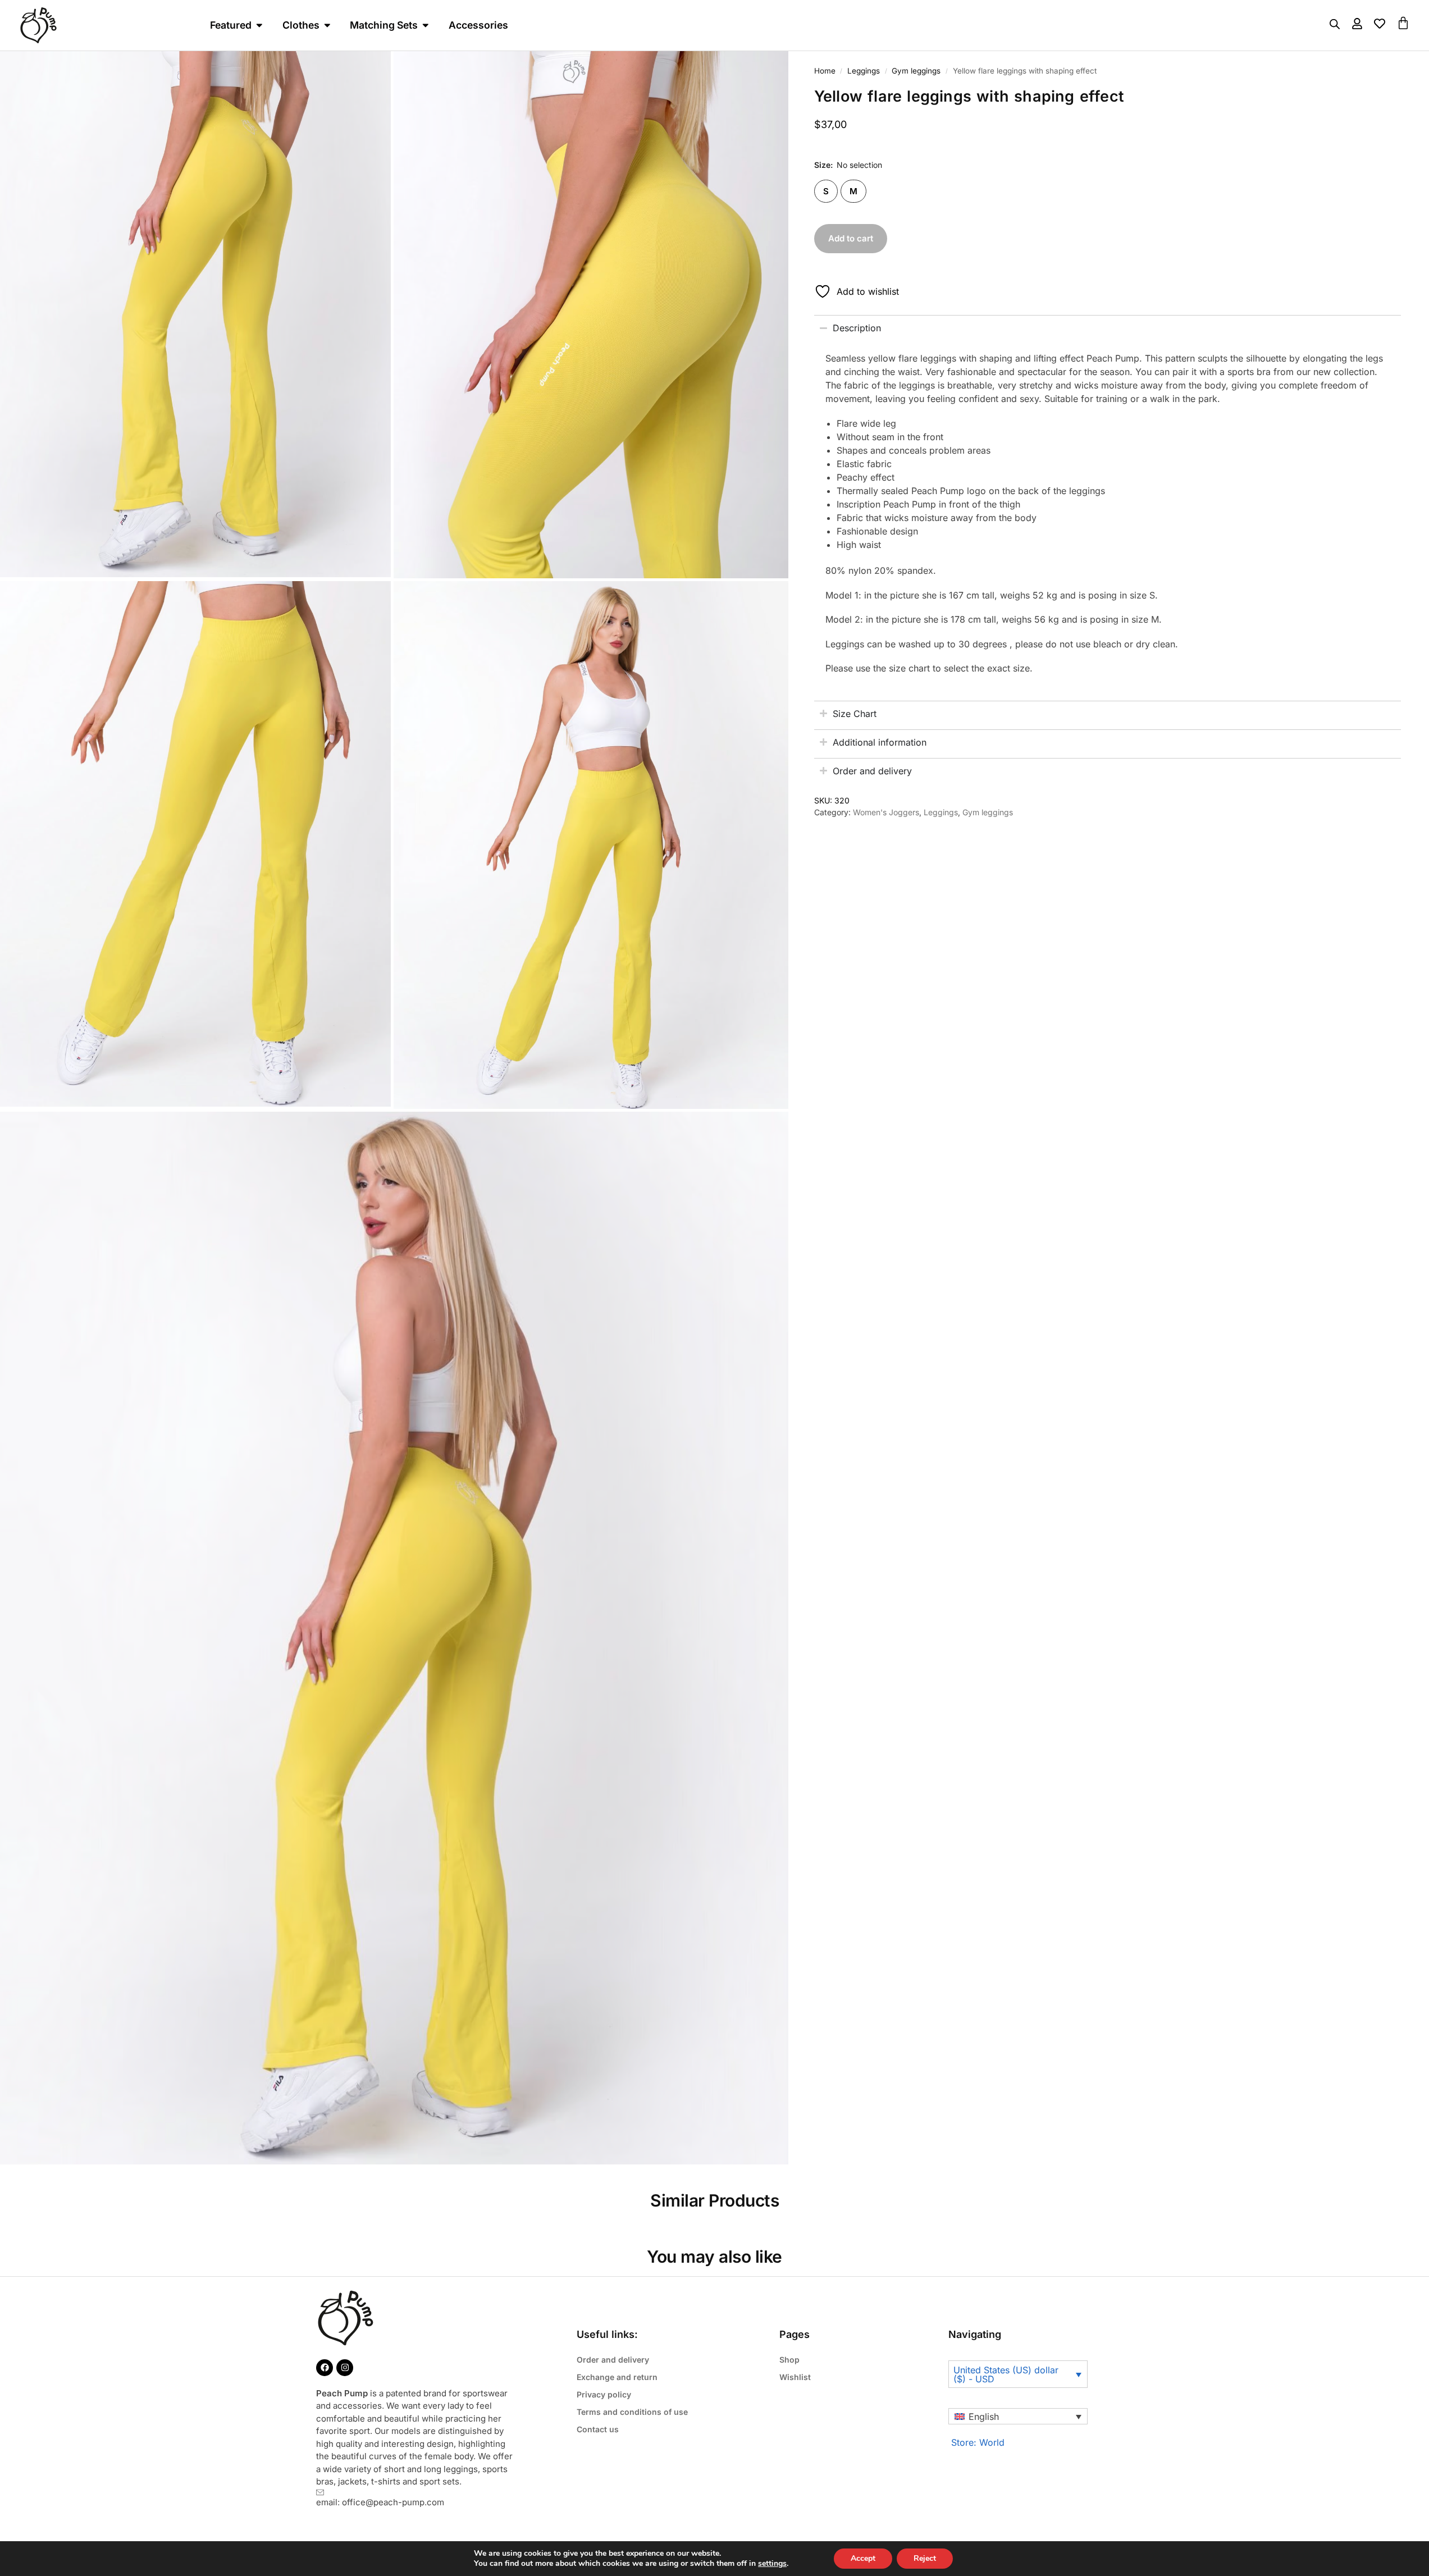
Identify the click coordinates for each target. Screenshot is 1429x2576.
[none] (1018, 2417)
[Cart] (1403, 23)
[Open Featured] (259, 25)
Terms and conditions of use (632, 2412)
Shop (789, 2360)
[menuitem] (1018, 2417)
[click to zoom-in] (591, 315)
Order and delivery (613, 2360)
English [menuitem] (984, 2417)
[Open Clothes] (327, 25)
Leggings (864, 71)
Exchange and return (617, 2377)
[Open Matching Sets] (426, 25)
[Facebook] (325, 2368)
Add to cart (851, 238)
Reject (925, 2558)
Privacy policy (604, 2394)
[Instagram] (345, 2368)
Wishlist (795, 2377)
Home (825, 71)
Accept (863, 2558)
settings (772, 2564)
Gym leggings (916, 71)
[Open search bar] (1335, 24)
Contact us (598, 2429)
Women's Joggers (886, 812)
